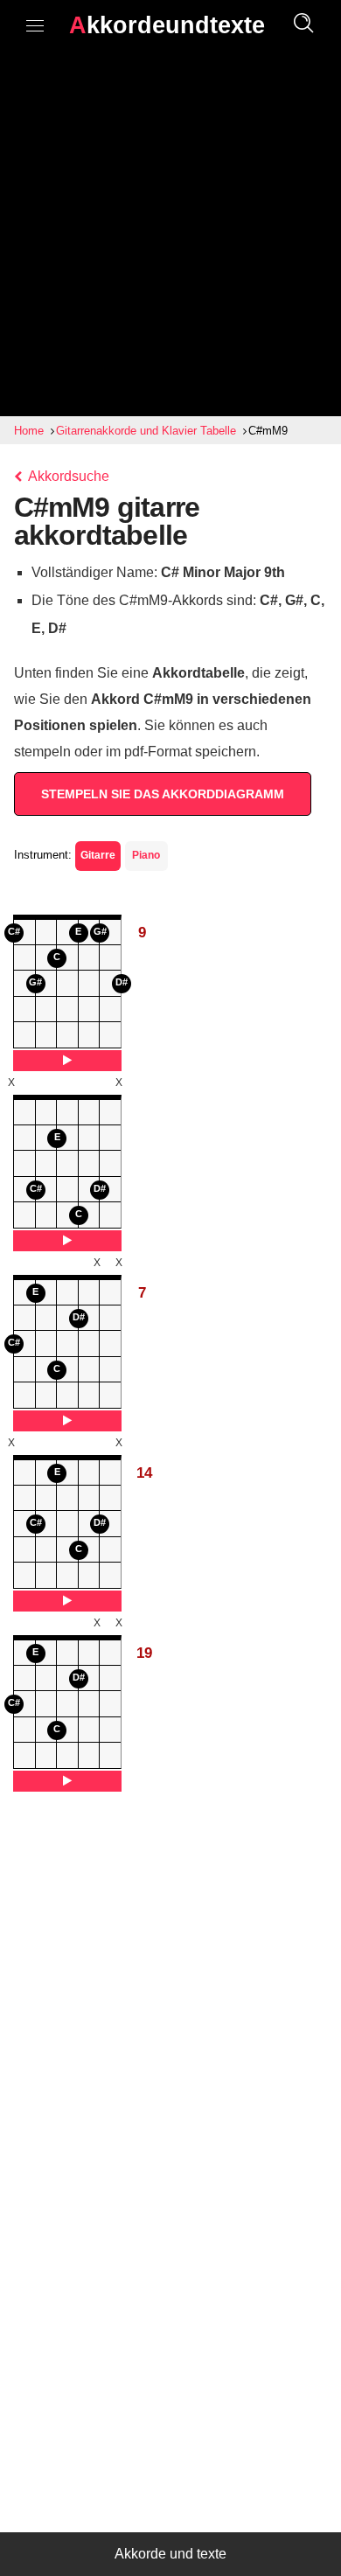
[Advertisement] (170, 237)
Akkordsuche (67, 476)
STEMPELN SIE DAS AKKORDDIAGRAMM (163, 794)
